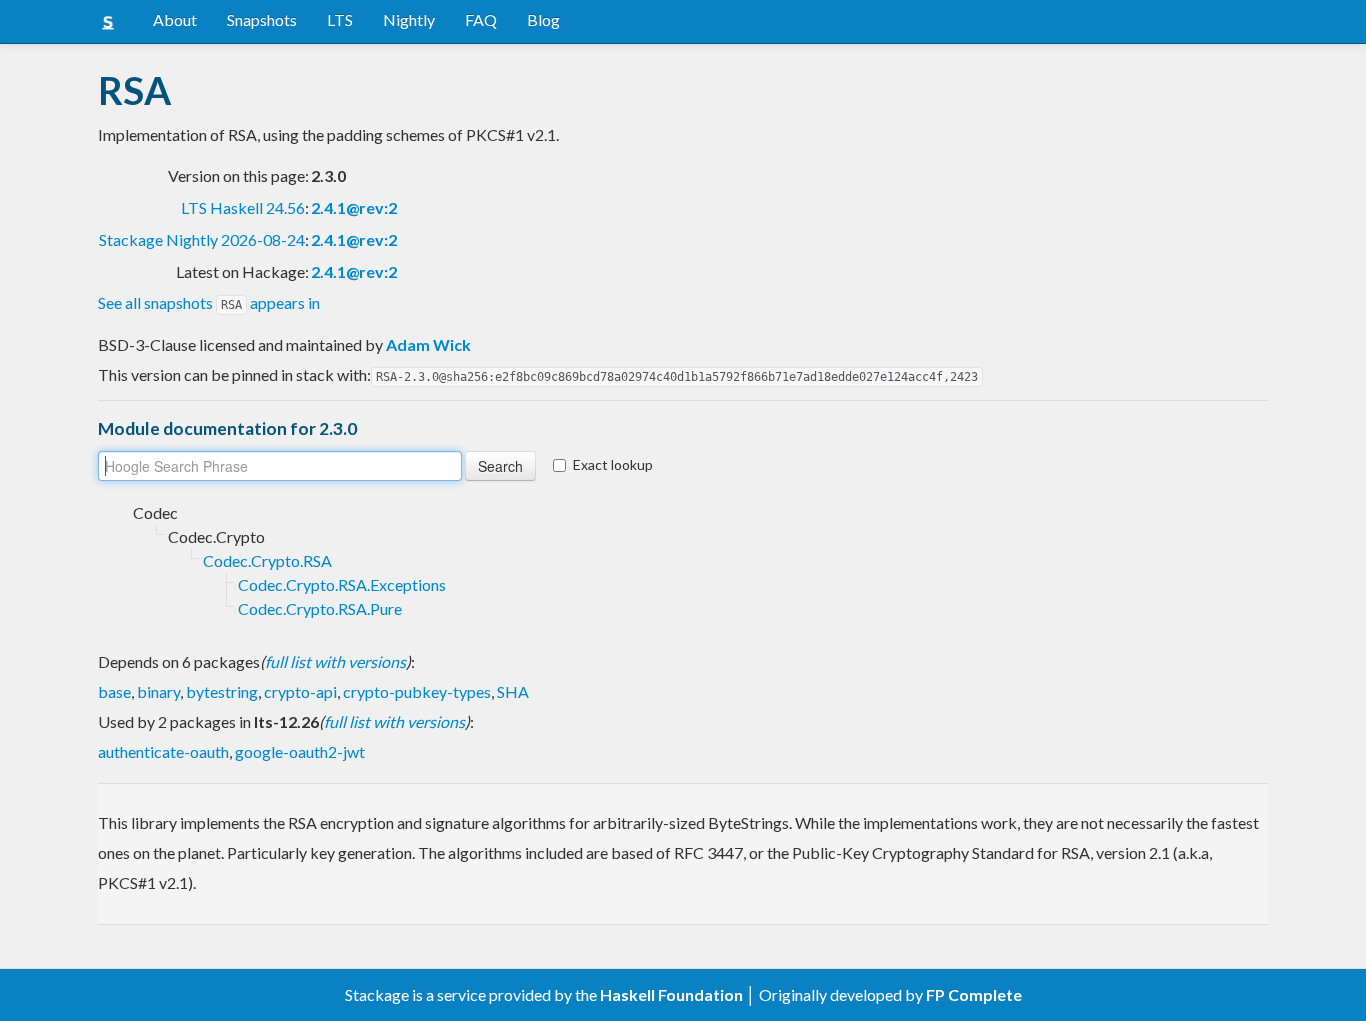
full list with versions (335, 661)
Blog (543, 19)
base (114, 691)
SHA (513, 691)
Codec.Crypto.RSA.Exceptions (342, 584)
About (175, 19)
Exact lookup (613, 464)
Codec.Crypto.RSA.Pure (320, 608)
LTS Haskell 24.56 (243, 207)
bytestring (222, 691)
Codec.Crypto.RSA (267, 560)
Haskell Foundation (671, 994)
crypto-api (300, 691)
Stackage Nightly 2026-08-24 (202, 239)
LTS (340, 19)
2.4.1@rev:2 (354, 207)
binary (158, 691)
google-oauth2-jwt (300, 751)
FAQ (481, 19)
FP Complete (974, 994)
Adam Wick (428, 344)
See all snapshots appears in (209, 302)
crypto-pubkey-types (417, 691)
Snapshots (262, 19)
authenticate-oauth (163, 751)
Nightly (409, 19)
